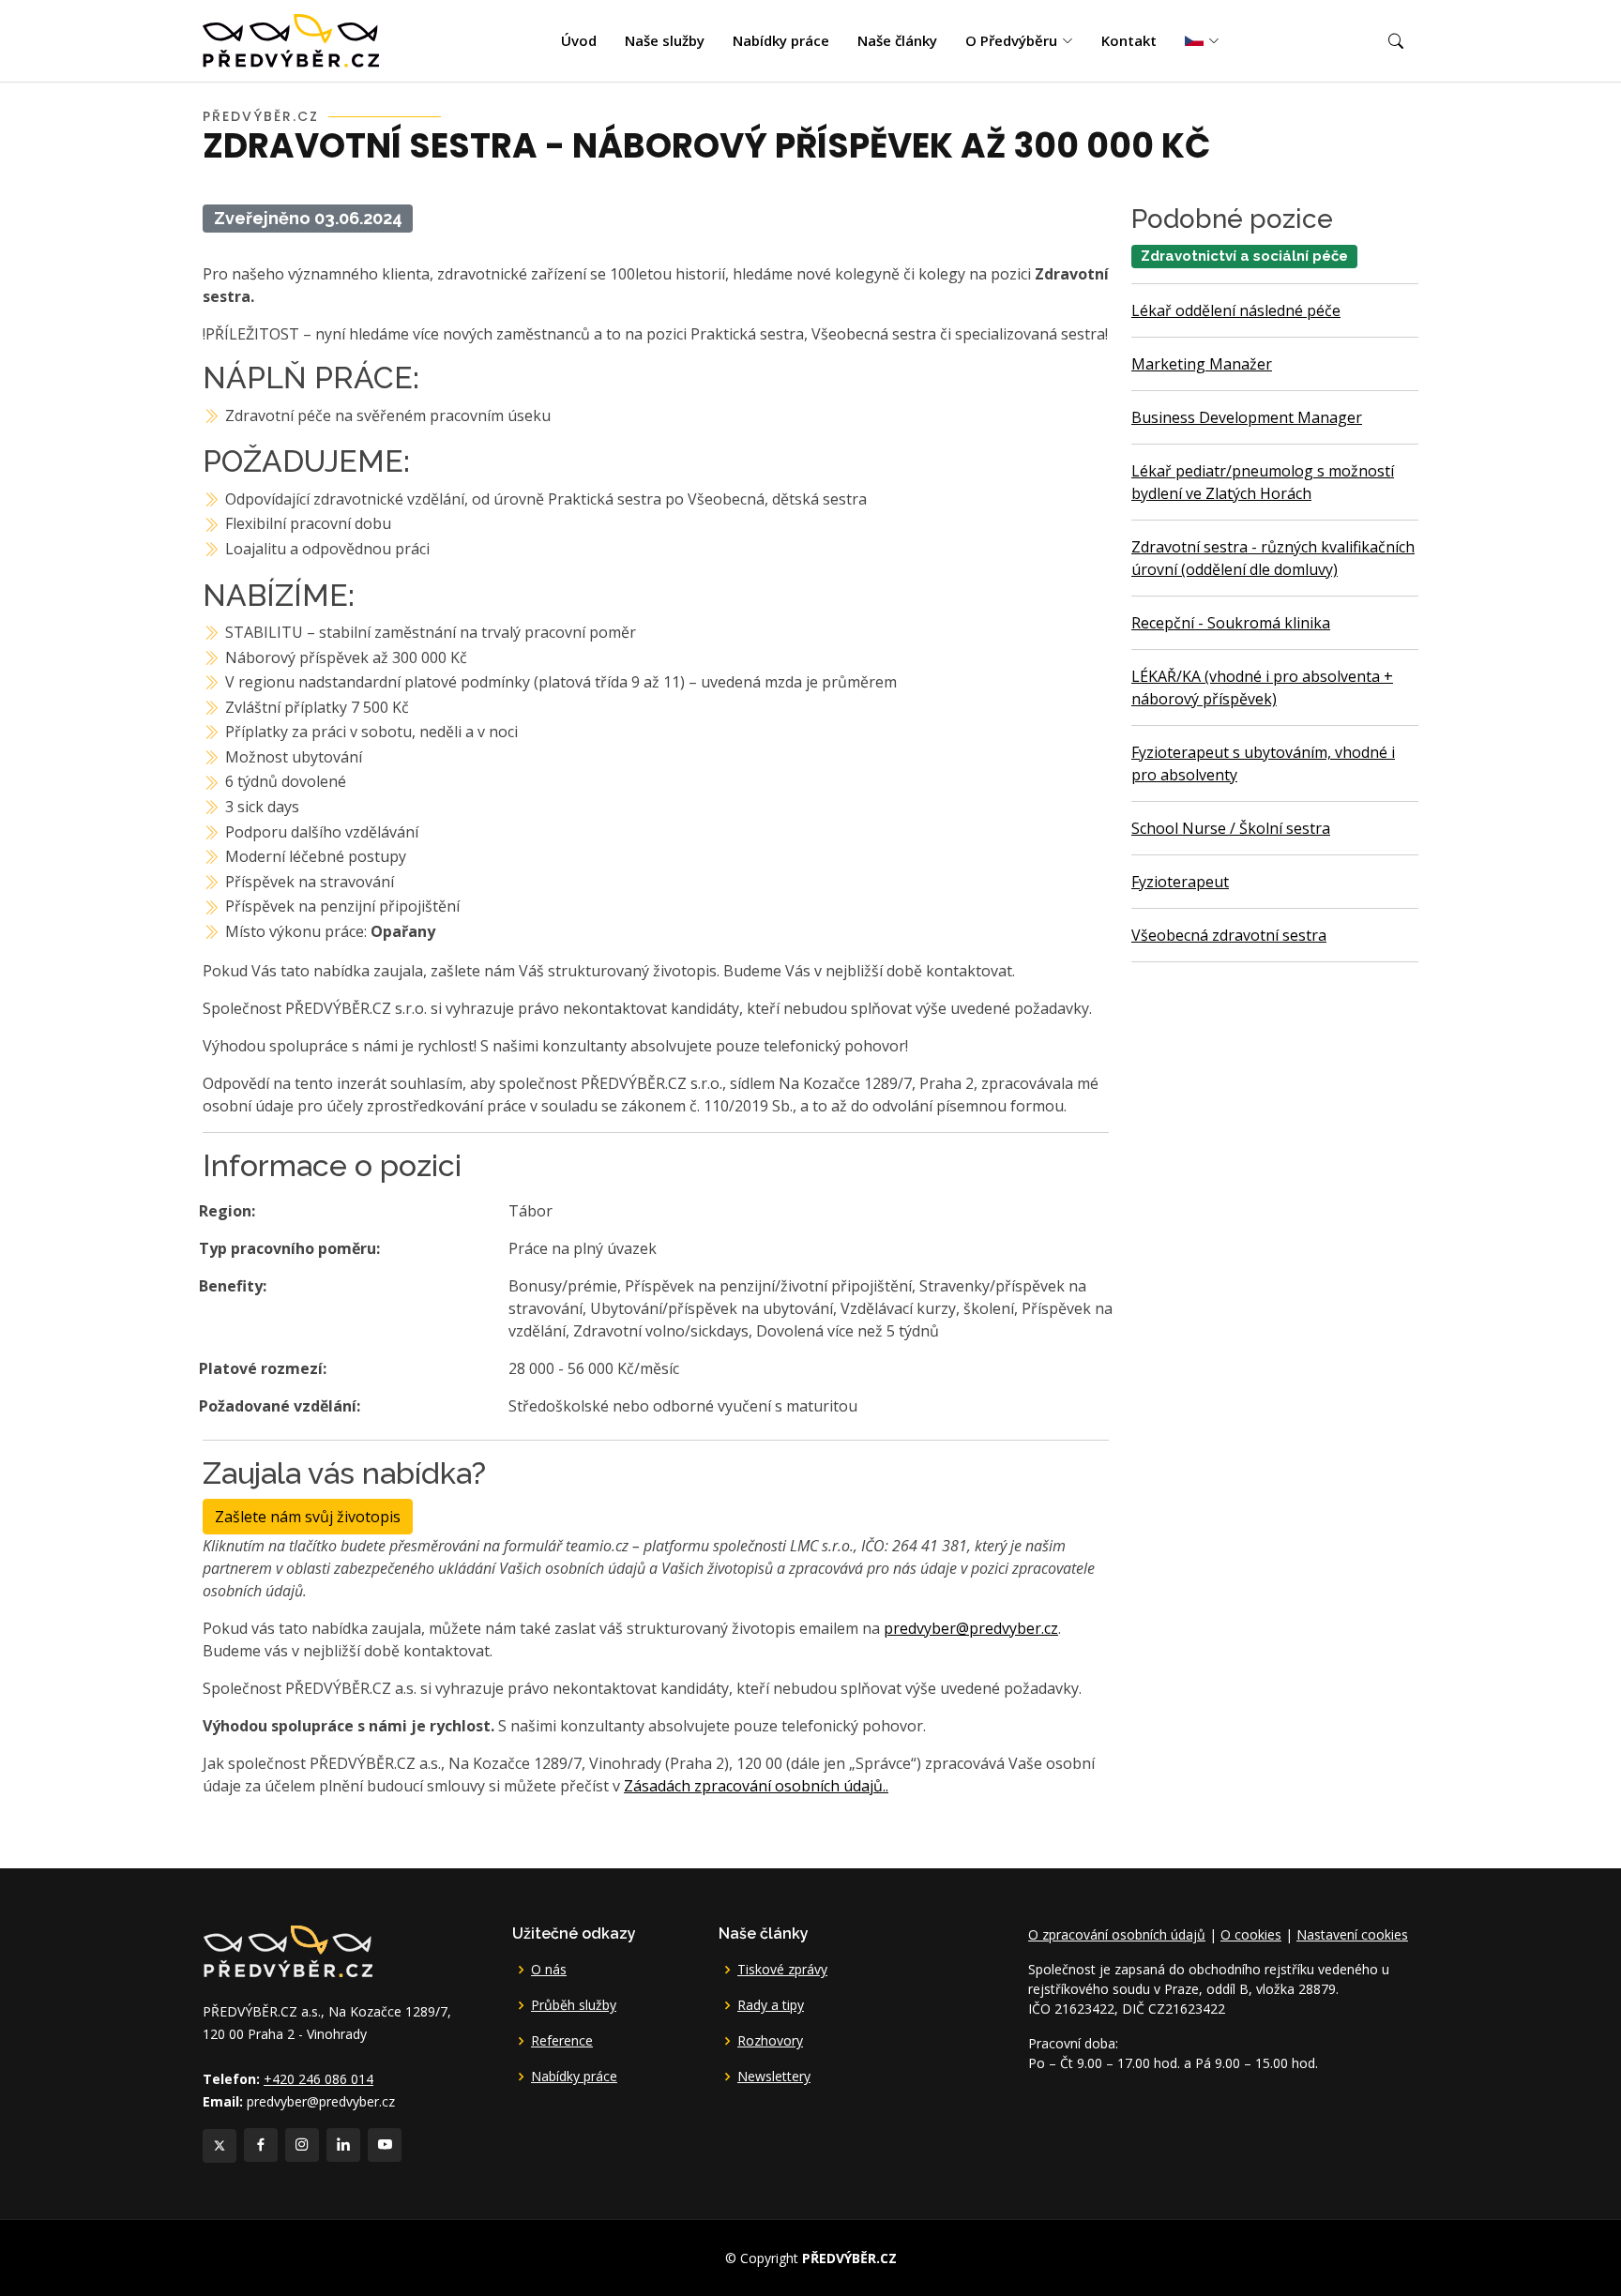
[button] (1396, 41)
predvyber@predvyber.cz (971, 1628)
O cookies (1251, 1934)
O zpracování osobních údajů (1117, 1934)
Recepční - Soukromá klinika (1231, 623)
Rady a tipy (771, 2005)
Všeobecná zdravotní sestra (1229, 935)
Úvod (579, 40)
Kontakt (1129, 40)
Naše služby (665, 40)
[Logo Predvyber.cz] (287, 1950)
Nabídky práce (781, 40)
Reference (562, 2041)
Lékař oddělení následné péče (1236, 310)
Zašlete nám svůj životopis (308, 1517)
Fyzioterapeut (1180, 882)
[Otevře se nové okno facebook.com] (261, 2145)
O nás (549, 1970)
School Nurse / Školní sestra (1231, 828)
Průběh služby (574, 2005)
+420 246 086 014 (318, 2079)
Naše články (897, 40)
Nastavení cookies (1352, 1934)
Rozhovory (770, 2041)
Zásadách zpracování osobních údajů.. (756, 1786)
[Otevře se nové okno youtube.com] (385, 2145)
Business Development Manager (1247, 417)
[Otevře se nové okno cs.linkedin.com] (343, 2145)
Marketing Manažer (1202, 364)
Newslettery (774, 2077)
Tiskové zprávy (782, 1970)
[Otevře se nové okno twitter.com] (220, 2146)
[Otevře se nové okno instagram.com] (302, 2145)
